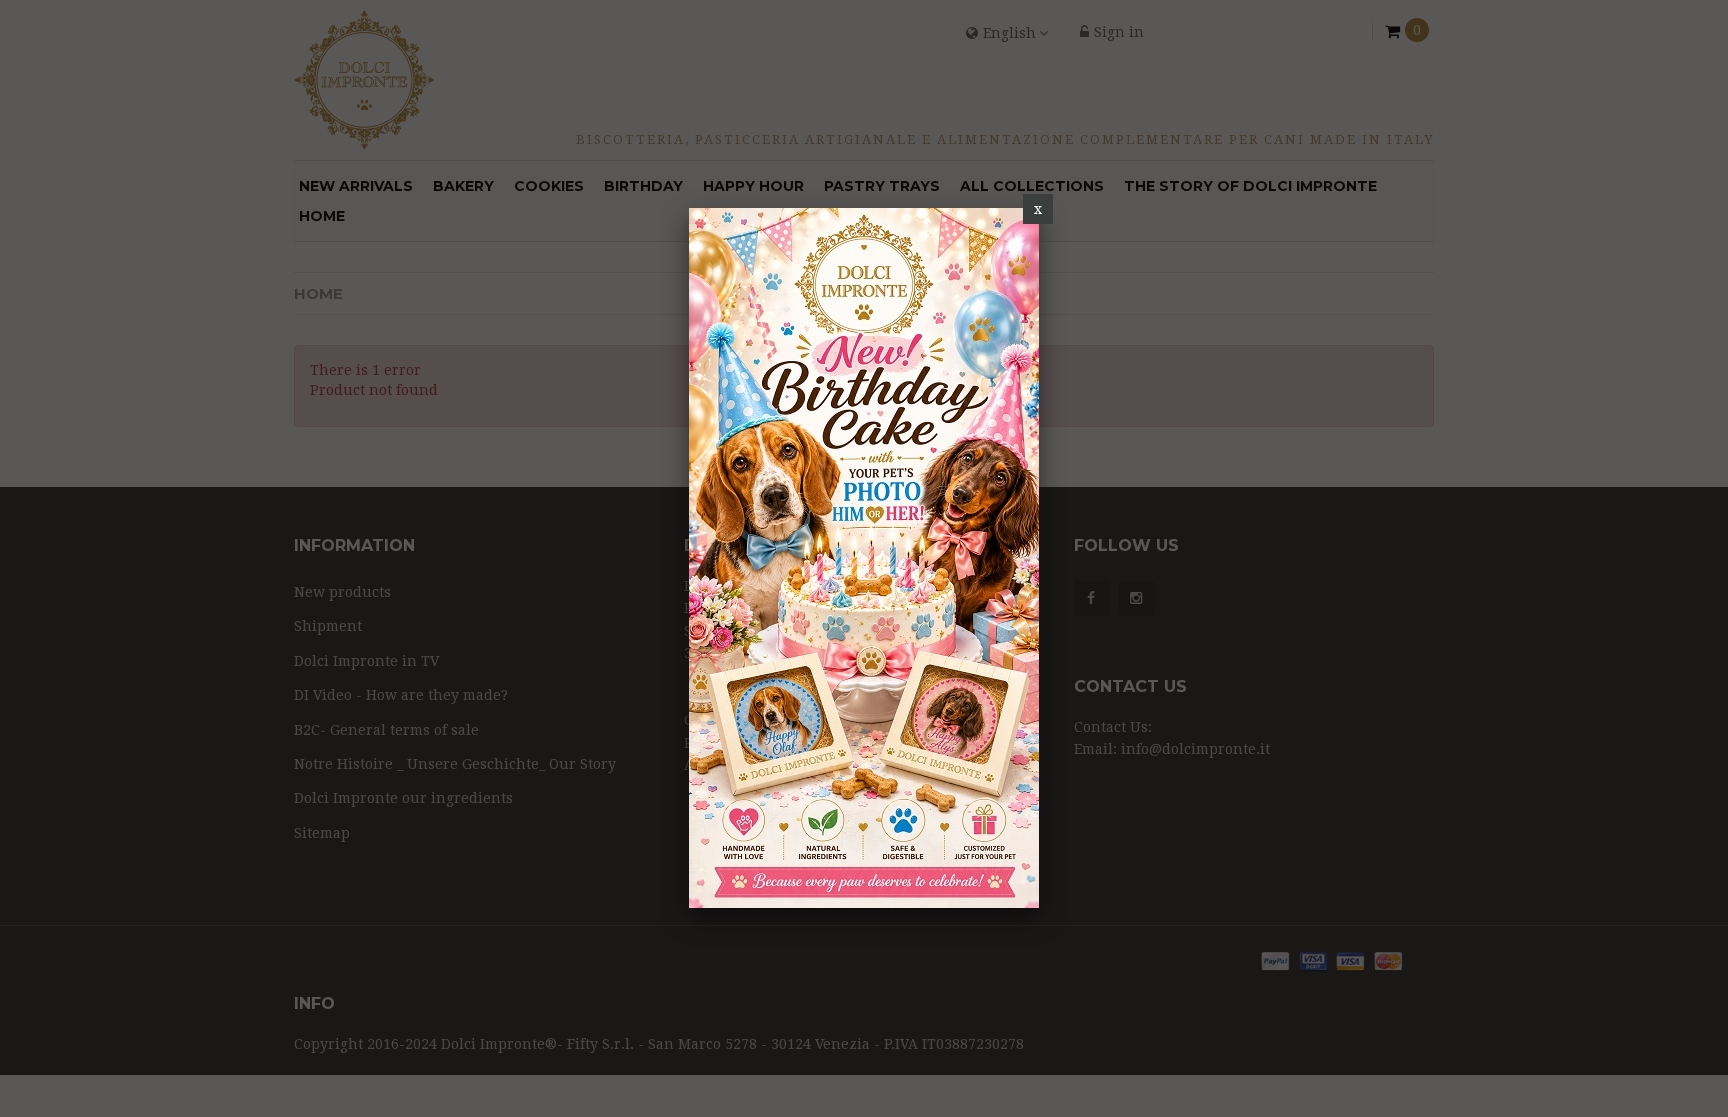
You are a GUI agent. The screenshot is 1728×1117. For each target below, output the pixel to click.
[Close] (1038, 209)
